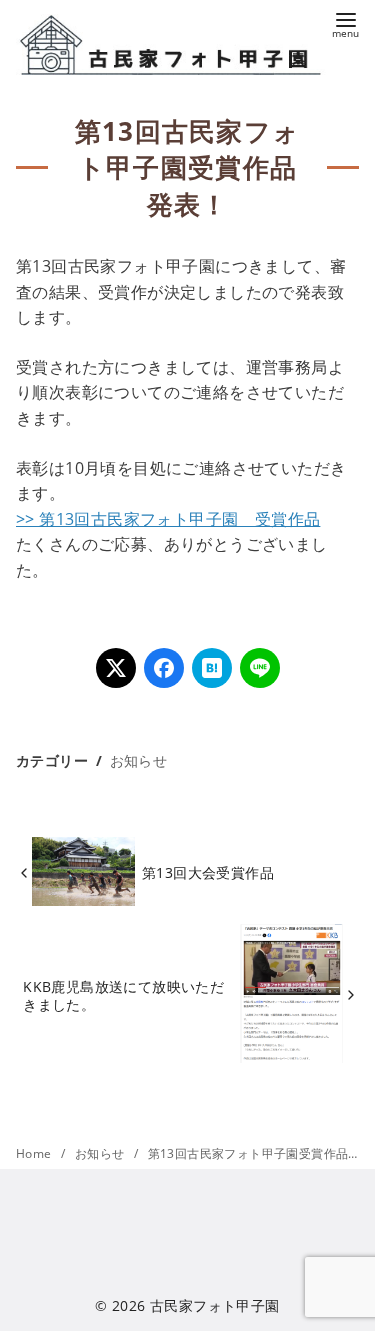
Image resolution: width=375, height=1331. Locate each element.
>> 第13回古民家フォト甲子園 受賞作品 (168, 519)
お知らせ (139, 760)
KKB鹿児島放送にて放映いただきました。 (123, 995)
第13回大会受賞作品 (208, 872)
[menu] (345, 23)
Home (35, 1153)
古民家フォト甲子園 (215, 1305)
